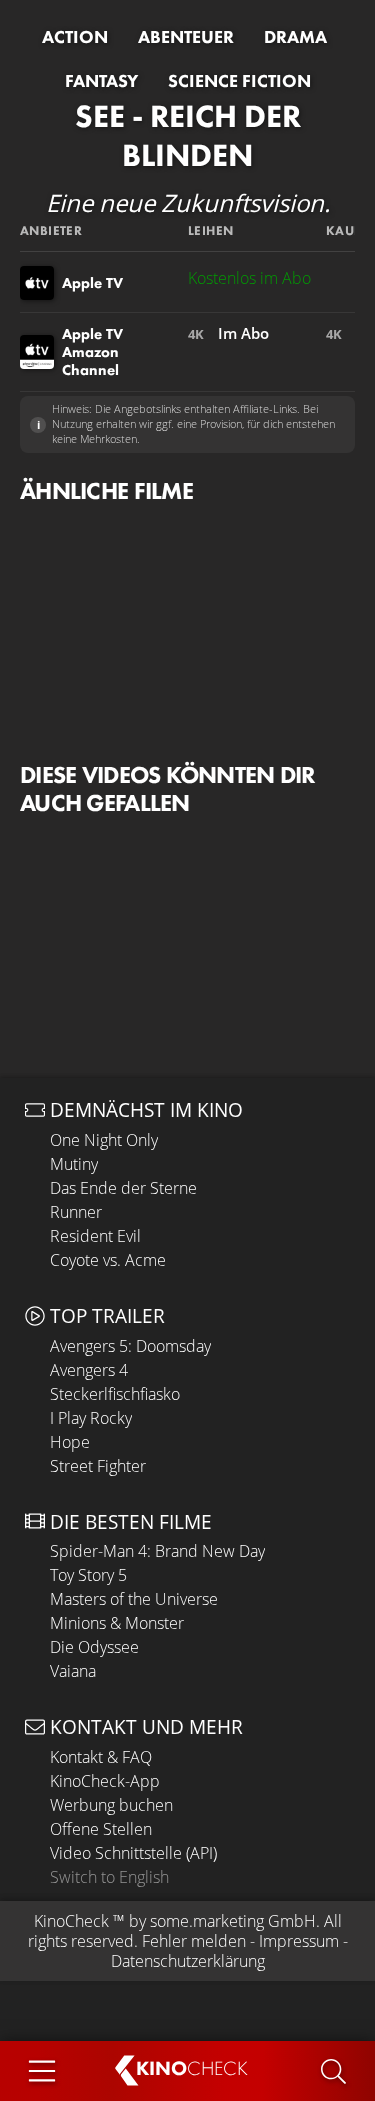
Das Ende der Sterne (123, 1188)
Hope (70, 1442)
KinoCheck (71, 1921)
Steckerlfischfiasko (115, 1394)
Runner (76, 1212)
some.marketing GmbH (233, 1921)
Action (75, 37)
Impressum (299, 1941)
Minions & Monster (117, 1623)
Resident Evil (95, 1236)
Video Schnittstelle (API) (133, 1853)
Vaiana (73, 1671)
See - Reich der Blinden (188, 135)
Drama (295, 37)
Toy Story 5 (88, 1575)
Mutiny (74, 1164)
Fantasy (101, 81)
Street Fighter (98, 1466)
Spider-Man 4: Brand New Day (157, 1551)
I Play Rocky (91, 1418)
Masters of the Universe (134, 1599)
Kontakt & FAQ (101, 1757)
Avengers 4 (89, 1370)
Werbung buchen (111, 1805)
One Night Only (104, 1140)
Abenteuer (186, 37)
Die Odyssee (94, 1647)
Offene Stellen (101, 1829)
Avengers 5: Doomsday (130, 1346)
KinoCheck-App (105, 1781)
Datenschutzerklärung (188, 1961)
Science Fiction (239, 81)
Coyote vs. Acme (108, 1260)
